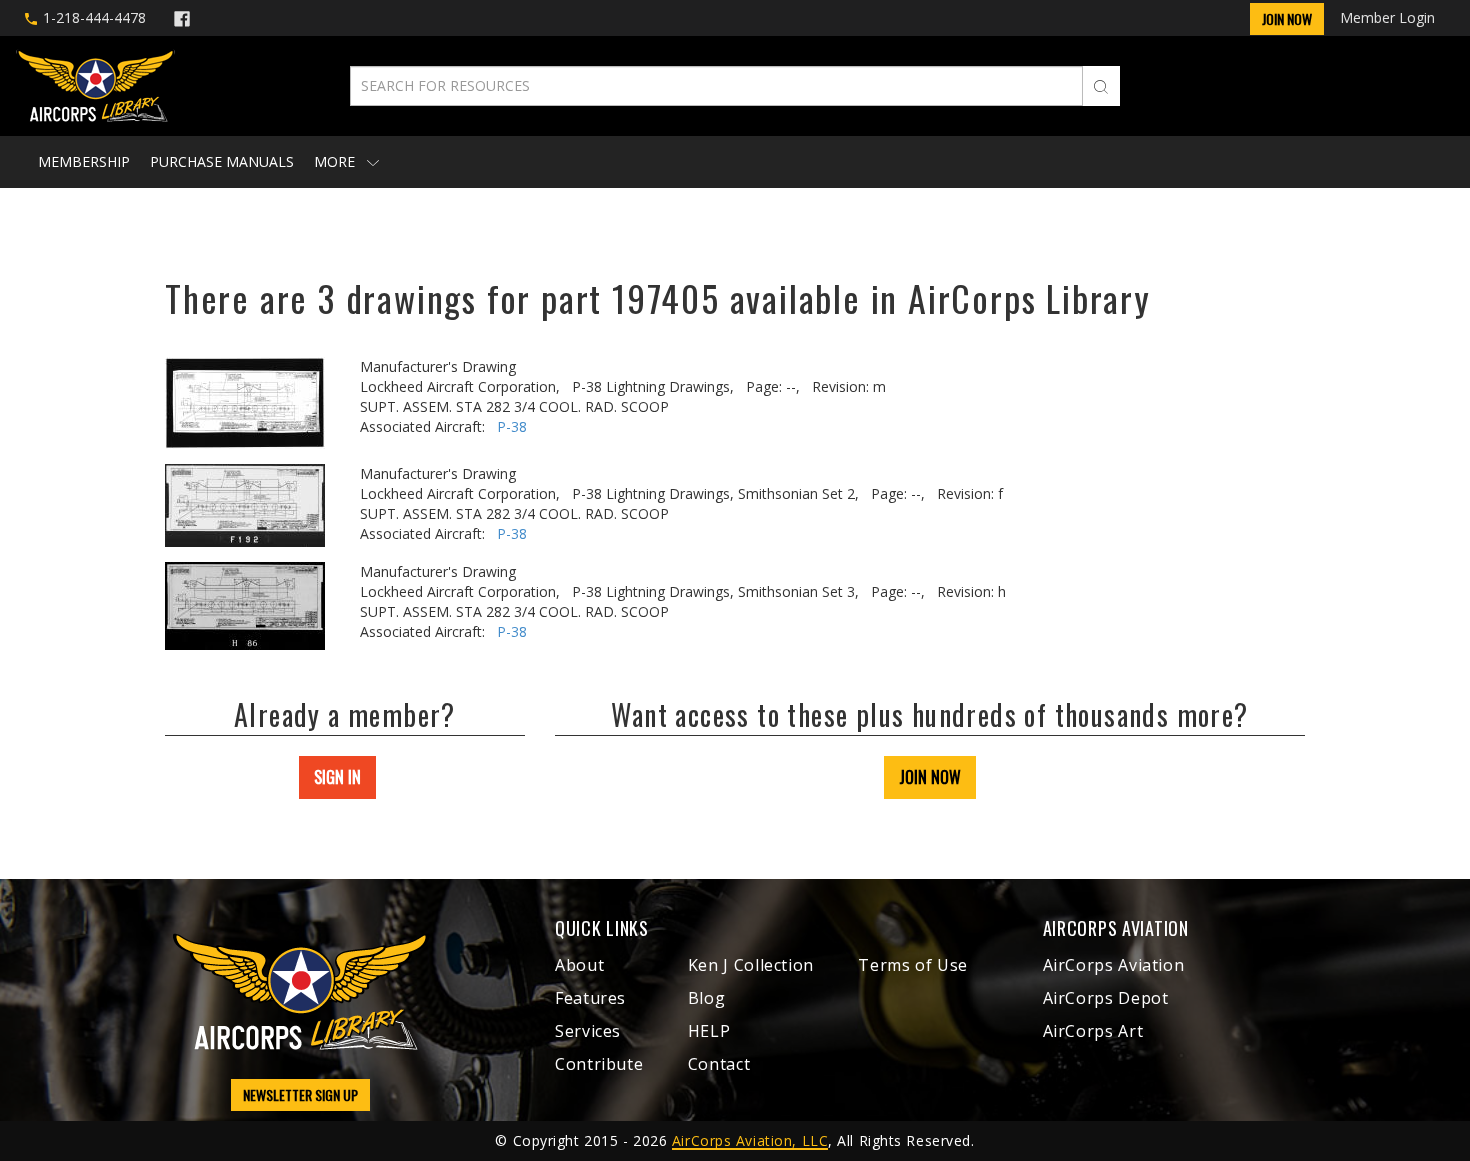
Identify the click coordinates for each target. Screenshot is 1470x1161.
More (336, 161)
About (579, 965)
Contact (719, 1064)
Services (588, 1031)
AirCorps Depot (1106, 998)
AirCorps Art (1093, 1031)
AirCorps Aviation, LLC (750, 1140)
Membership (84, 161)
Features (590, 998)
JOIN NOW (930, 777)
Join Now (1287, 18)
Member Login (1387, 17)
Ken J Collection (751, 965)
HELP (709, 1031)
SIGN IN (337, 777)
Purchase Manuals (222, 161)
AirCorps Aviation (1114, 965)
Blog (707, 998)
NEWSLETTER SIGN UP (300, 1094)
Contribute (599, 1064)
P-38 (512, 426)
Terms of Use (913, 965)
